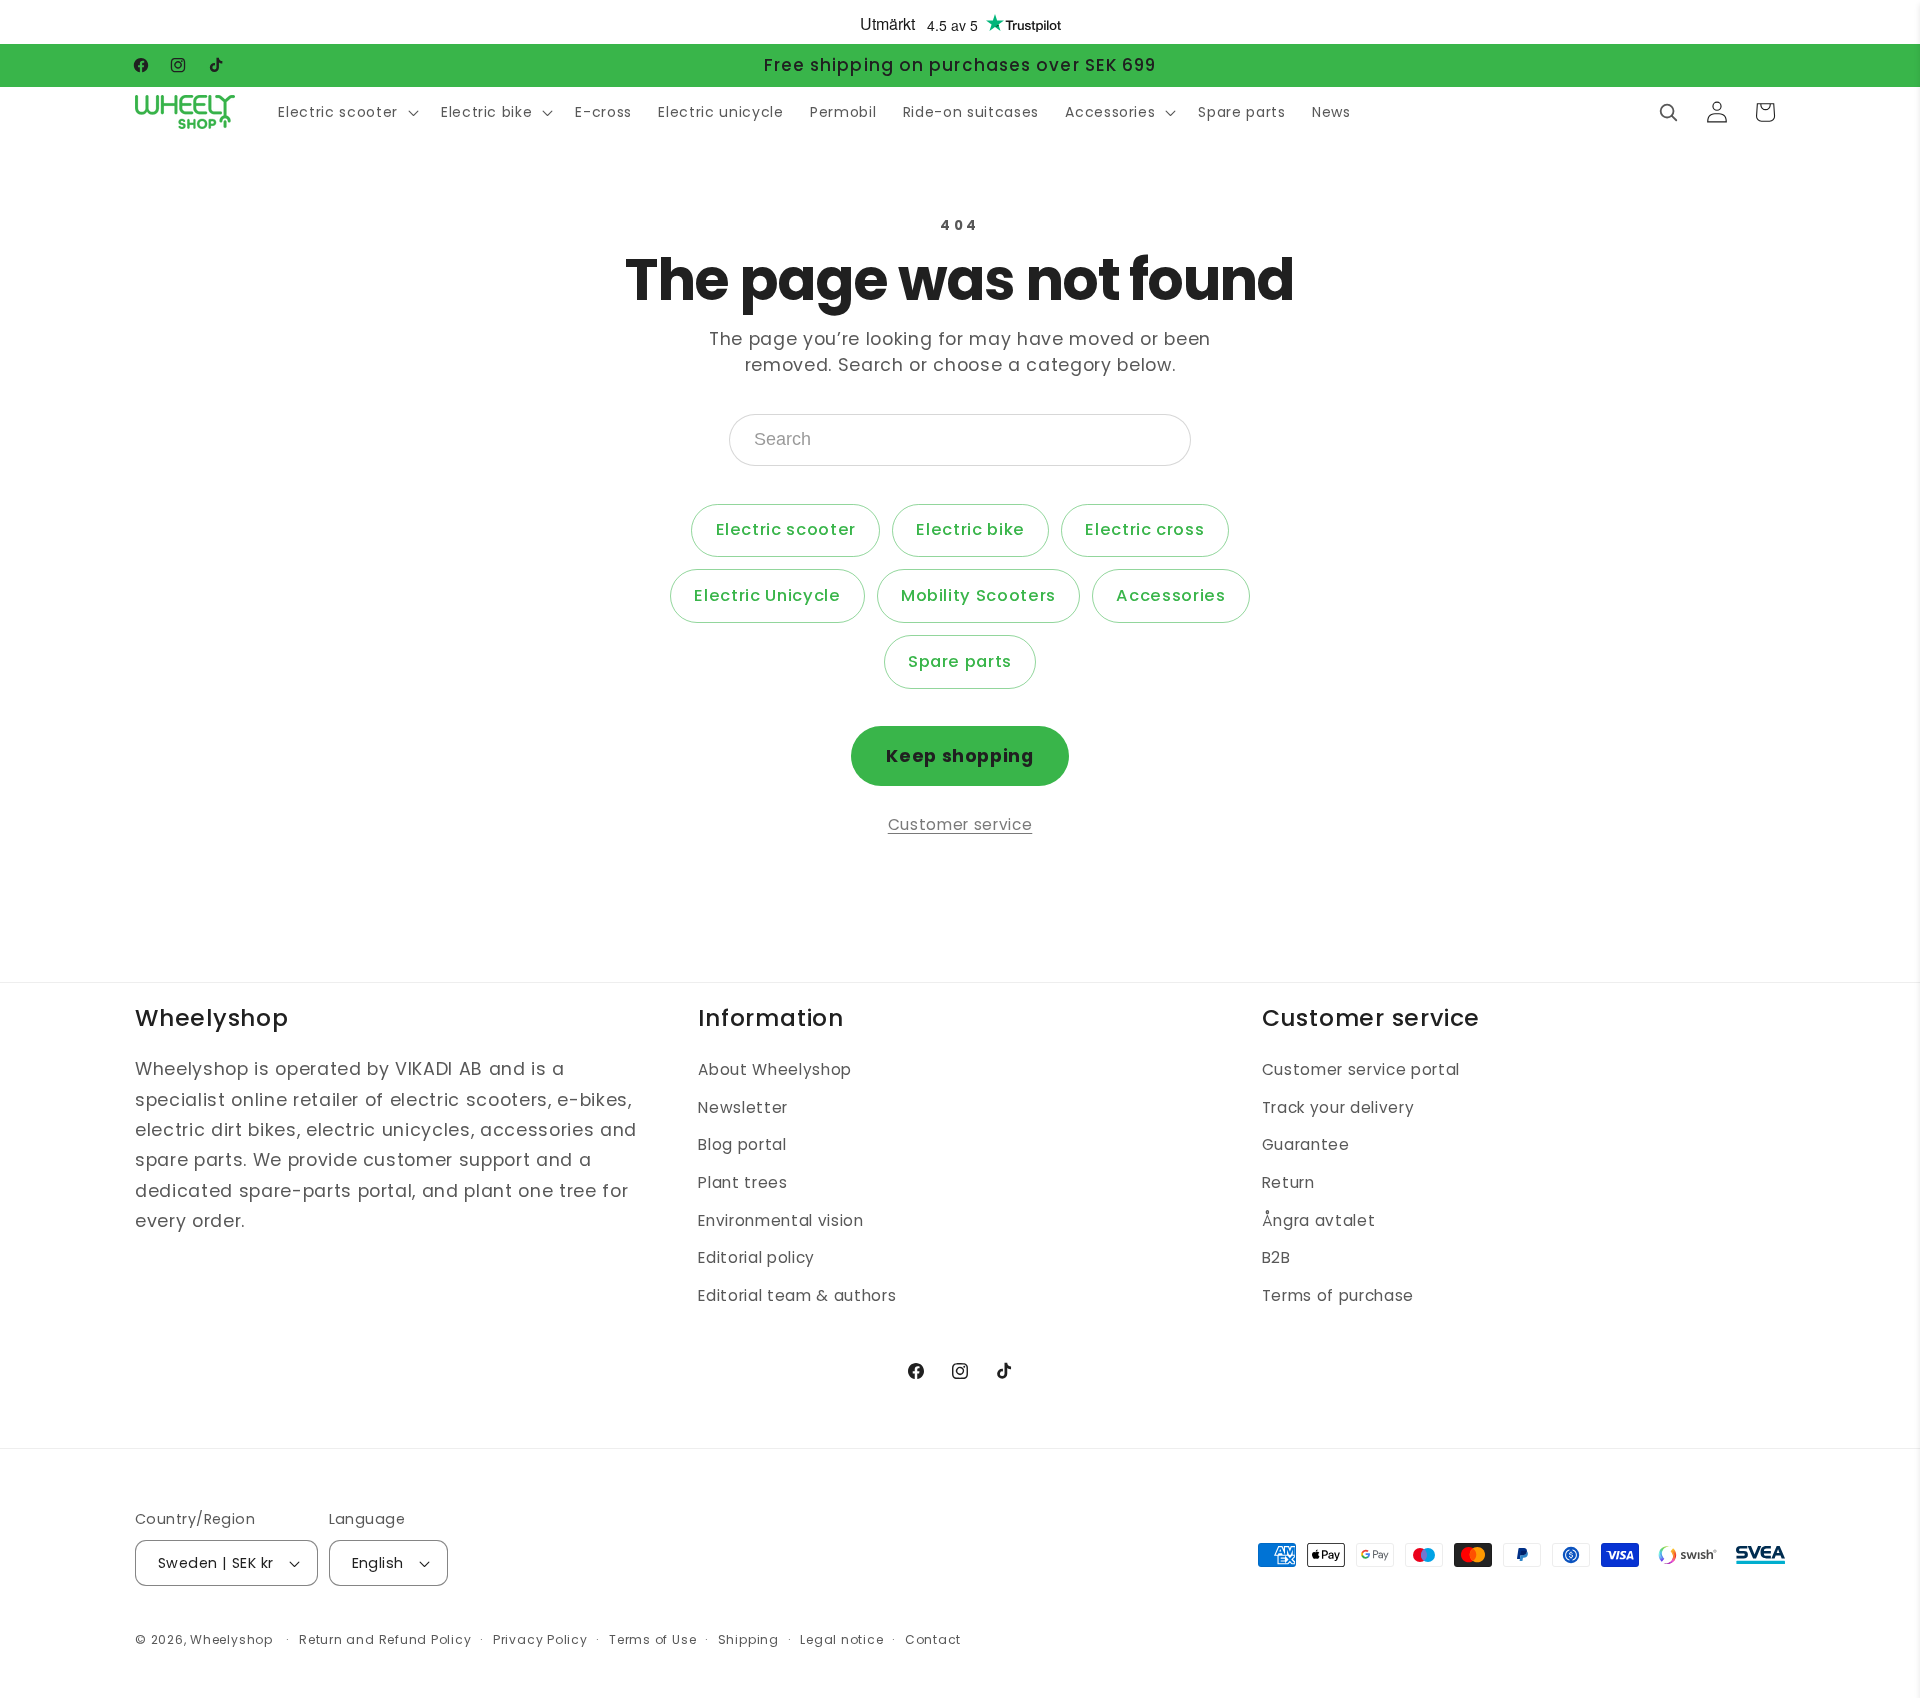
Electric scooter (786, 529)
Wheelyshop (231, 1639)
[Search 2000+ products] (1668, 112)
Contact (933, 1639)
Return (1288, 1183)
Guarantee (1306, 1145)
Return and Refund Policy (385, 1639)
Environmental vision (780, 1220)
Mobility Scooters (978, 595)
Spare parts (960, 661)
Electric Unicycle (767, 595)
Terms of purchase (1338, 1295)
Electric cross (1144, 529)
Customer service (960, 824)
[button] (346, 112)
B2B (1276, 1258)
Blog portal (742, 1145)
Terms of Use (652, 1639)
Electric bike (970, 529)
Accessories (1170, 595)
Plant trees (742, 1183)
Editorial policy (756, 1258)
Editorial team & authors (797, 1295)
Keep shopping (960, 756)
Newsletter (743, 1107)
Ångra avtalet (1319, 1220)
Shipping (748, 1639)
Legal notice (841, 1639)
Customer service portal (1361, 1070)
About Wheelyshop (775, 1070)
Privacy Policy (540, 1639)
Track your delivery (1338, 1107)
